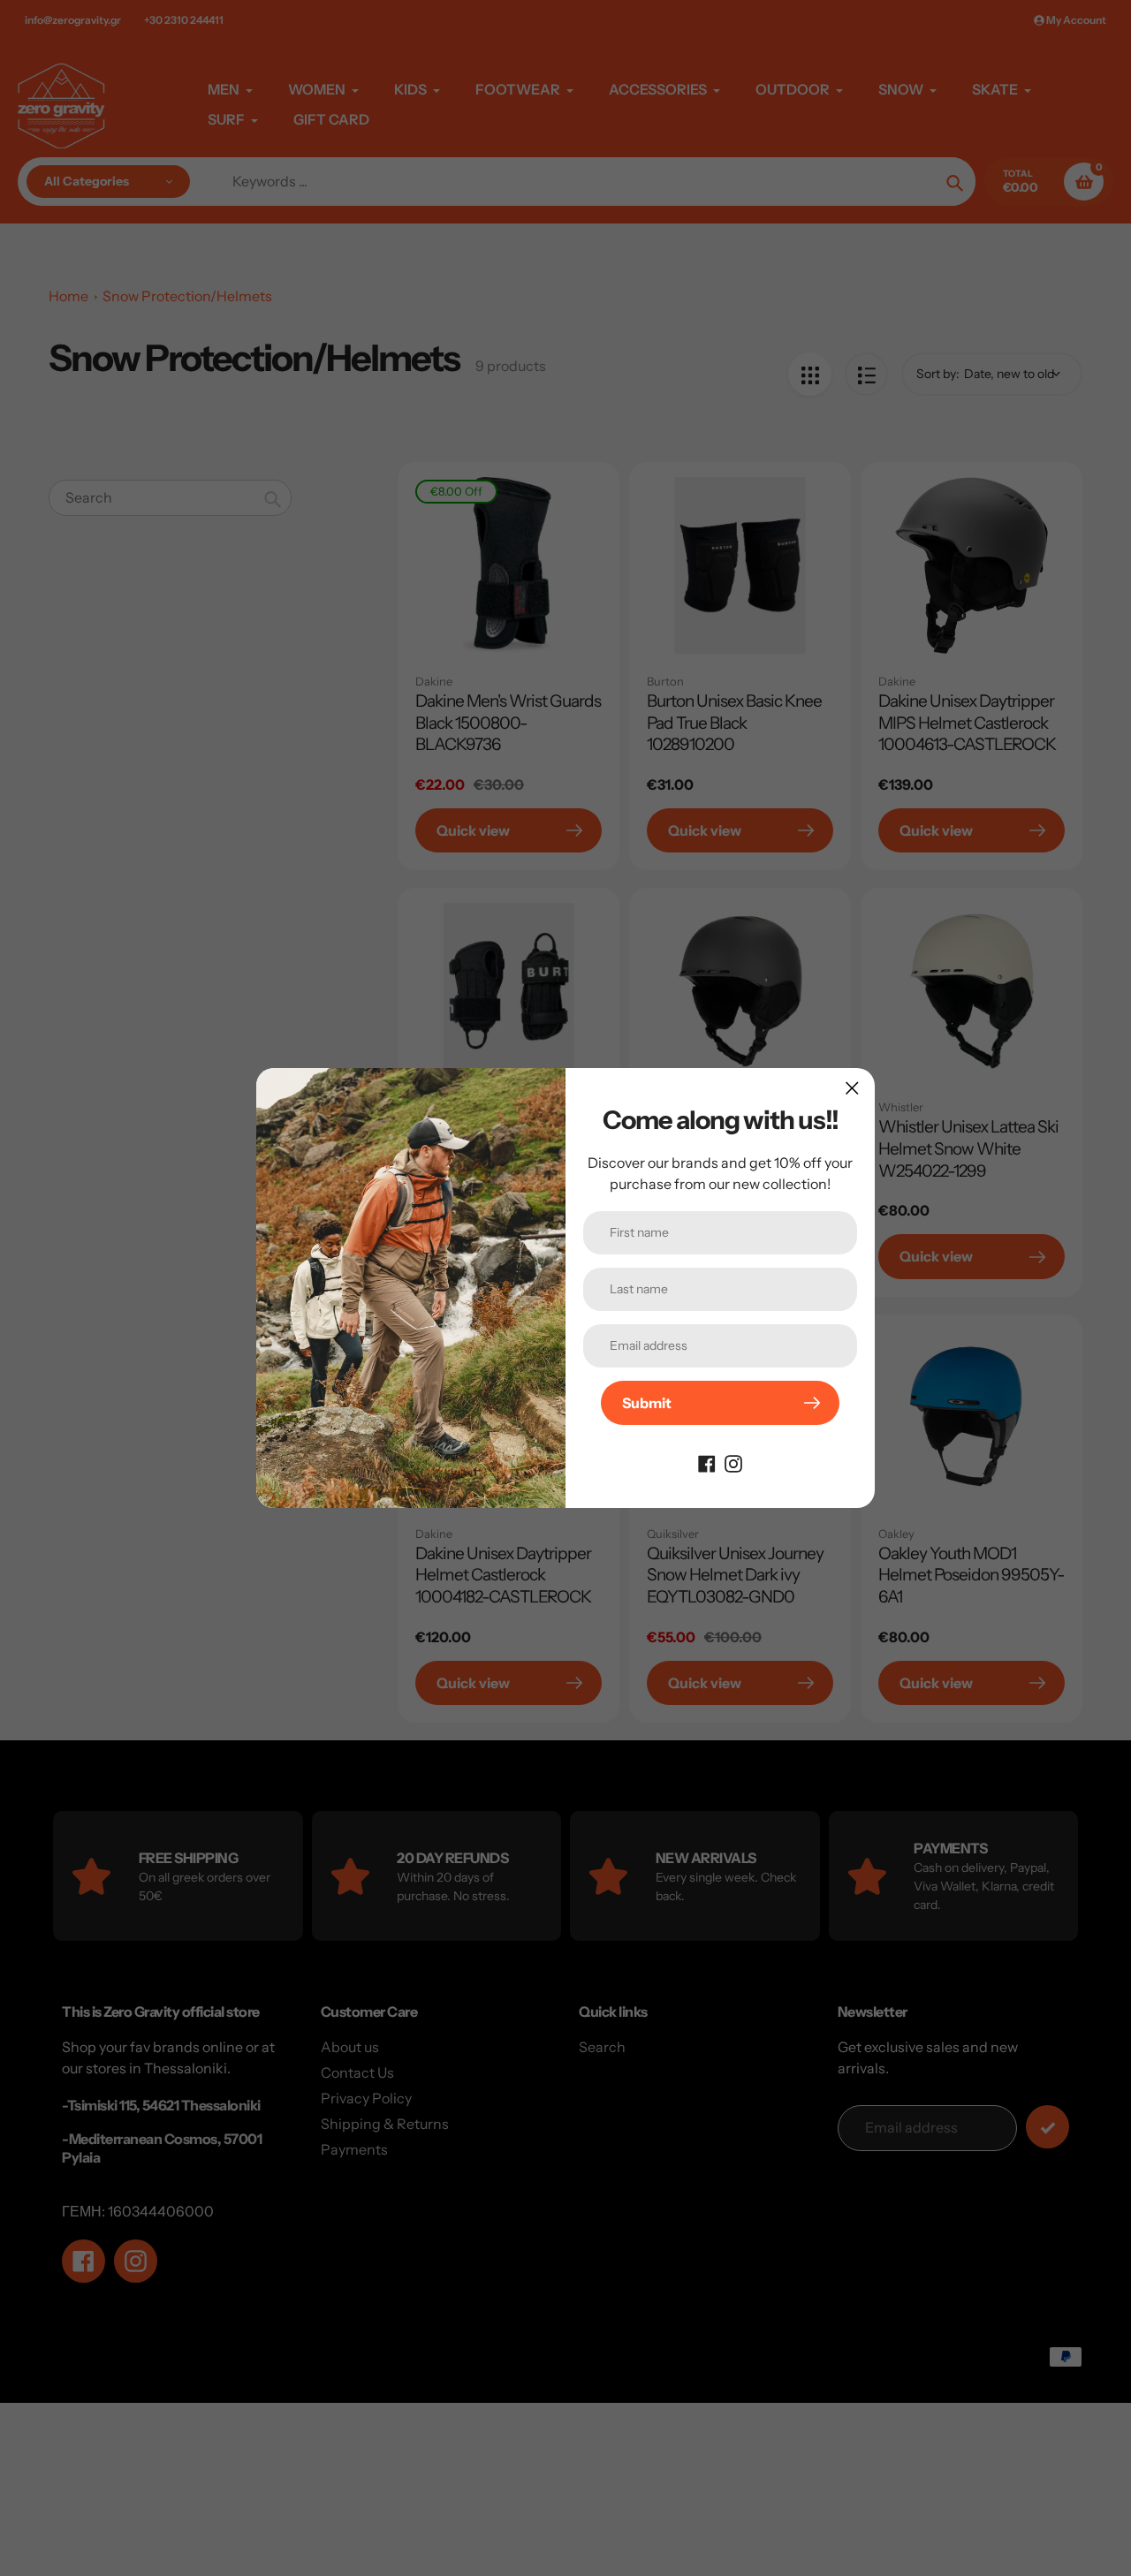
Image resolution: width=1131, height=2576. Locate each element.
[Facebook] (707, 1462)
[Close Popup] (852, 1088)
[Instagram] (733, 1462)
